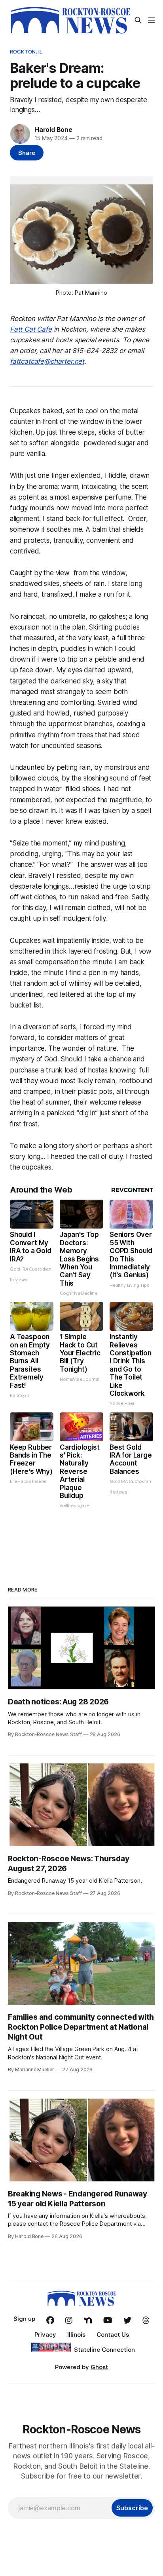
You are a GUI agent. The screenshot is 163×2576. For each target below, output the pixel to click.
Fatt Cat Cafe (31, 329)
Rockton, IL (26, 52)
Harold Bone (53, 130)
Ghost (99, 2367)
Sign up (24, 2319)
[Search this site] (138, 20)
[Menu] (152, 20)
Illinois (76, 2335)
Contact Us (113, 2335)
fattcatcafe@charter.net (47, 361)
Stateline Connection (104, 2350)
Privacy (45, 2335)
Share (27, 153)
